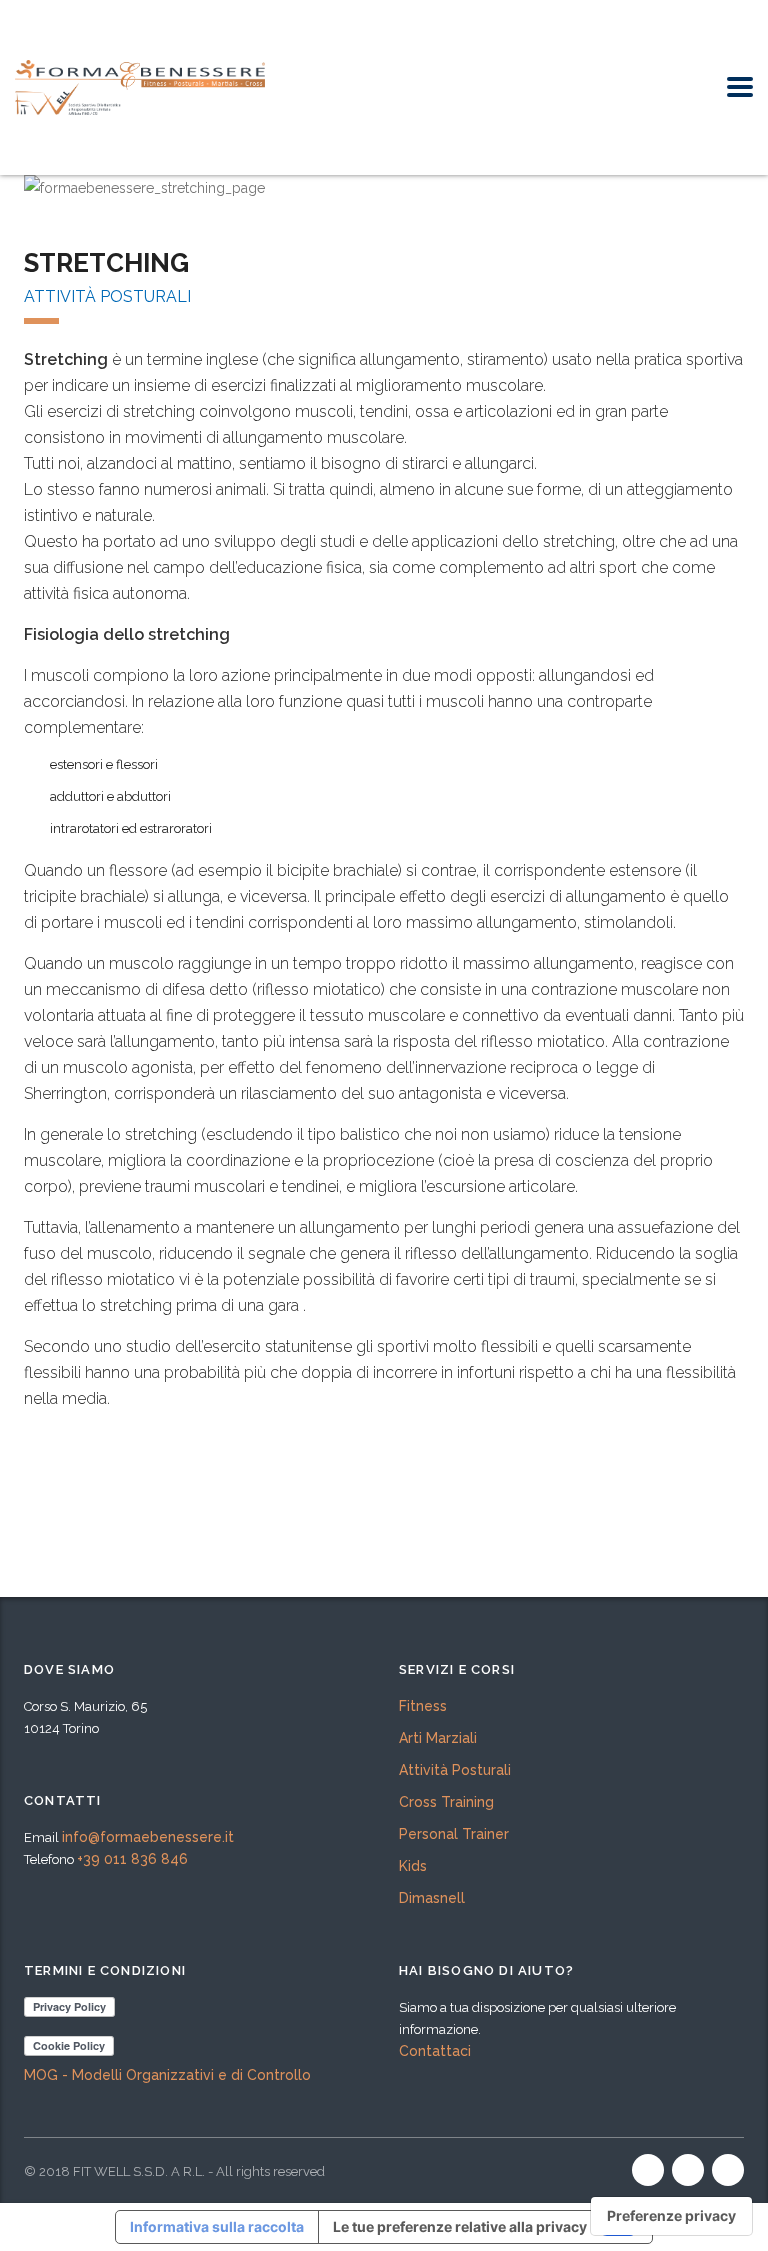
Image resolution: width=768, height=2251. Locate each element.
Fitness (423, 1706)
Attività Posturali (455, 1770)
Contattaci (435, 2051)
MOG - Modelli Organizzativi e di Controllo (167, 2075)
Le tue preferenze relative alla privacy (460, 2226)
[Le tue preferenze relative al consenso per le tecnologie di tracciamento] (671, 2216)
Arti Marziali (438, 1738)
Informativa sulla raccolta (217, 2226)
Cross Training (446, 1802)
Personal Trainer (454, 1834)
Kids (413, 1866)
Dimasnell (432, 1898)
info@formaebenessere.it (148, 1837)
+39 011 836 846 (132, 1859)
